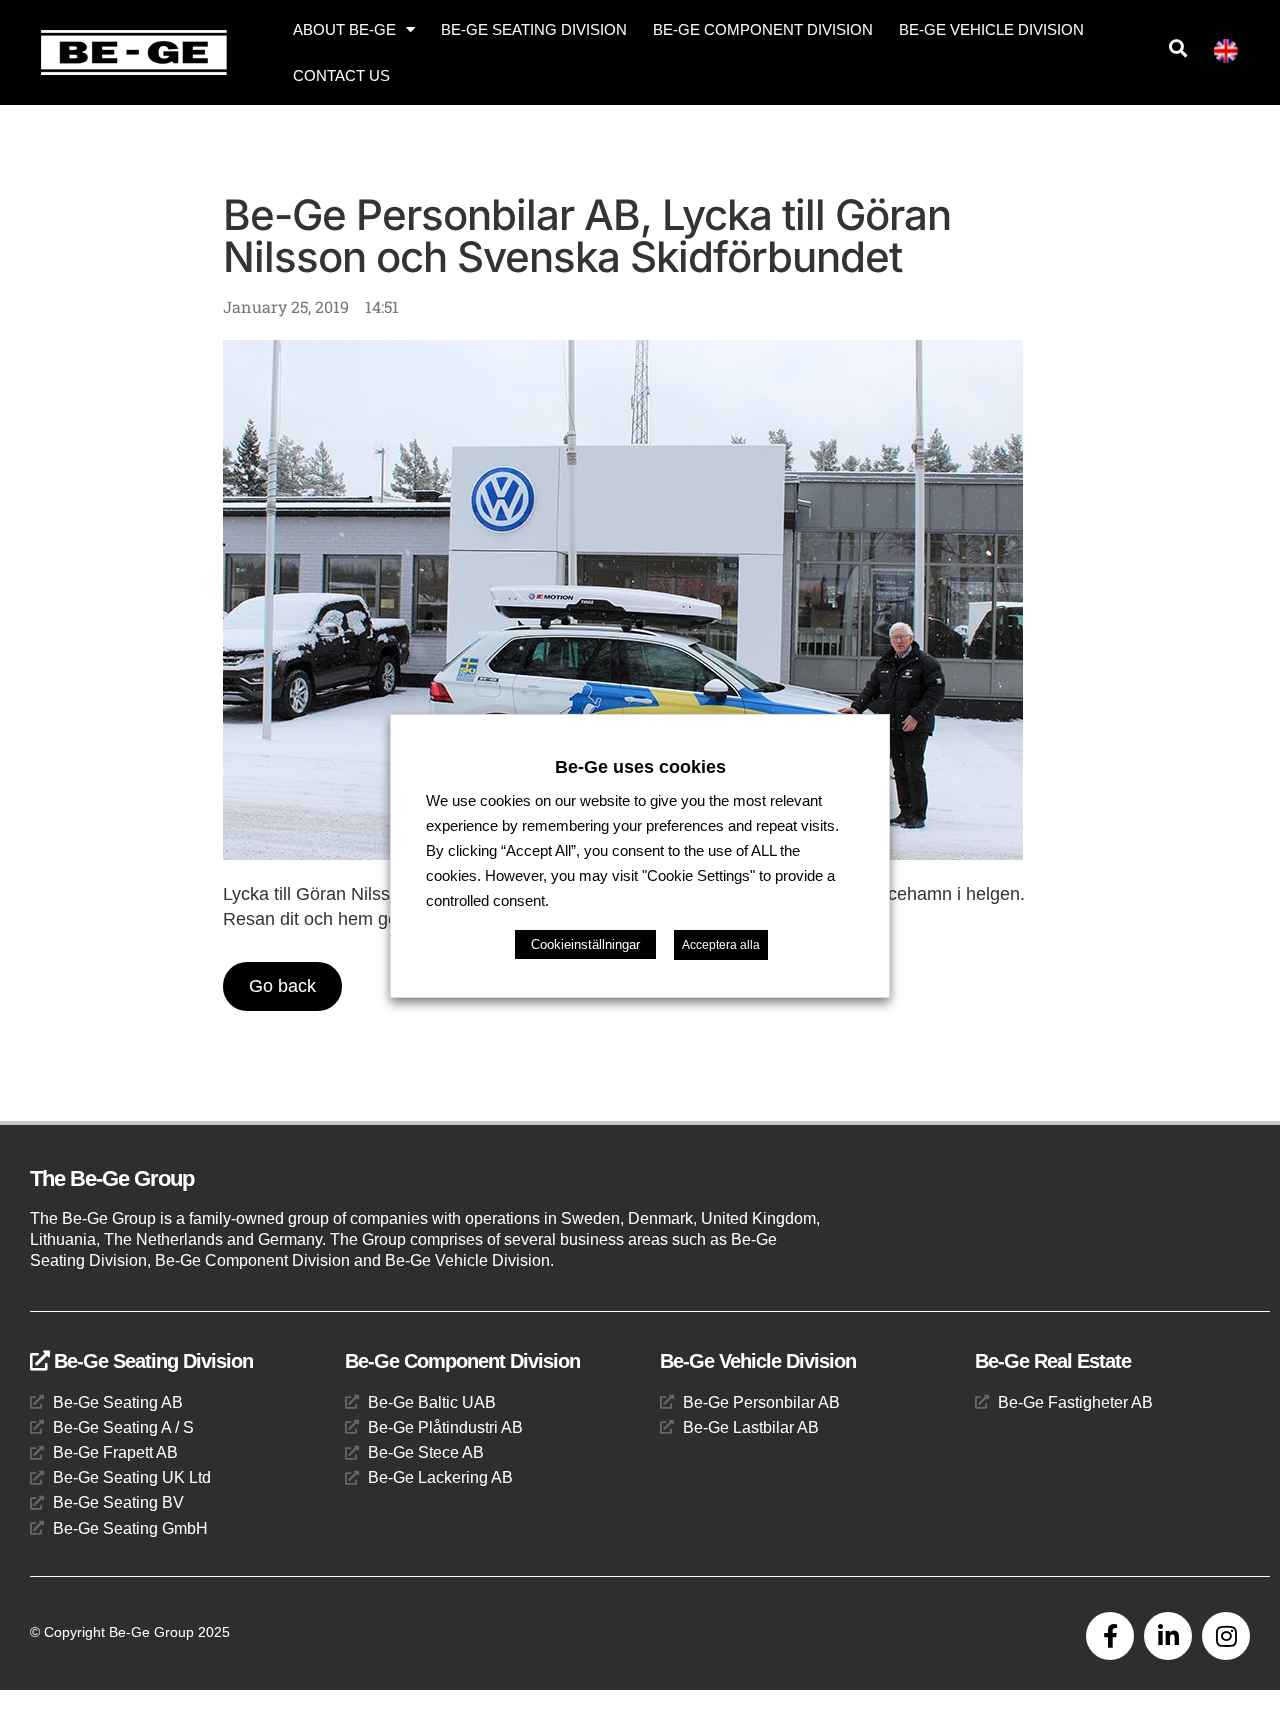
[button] (1177, 48)
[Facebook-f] (1110, 1636)
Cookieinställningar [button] (585, 944)
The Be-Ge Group (112, 1178)
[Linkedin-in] (1168, 1636)
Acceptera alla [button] (721, 945)
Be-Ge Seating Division (534, 29)
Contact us (341, 75)
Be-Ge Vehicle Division (991, 29)
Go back (282, 986)
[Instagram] (1226, 1636)
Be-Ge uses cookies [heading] (640, 766)
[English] (1234, 54)
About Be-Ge (344, 29)
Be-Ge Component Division (763, 29)
